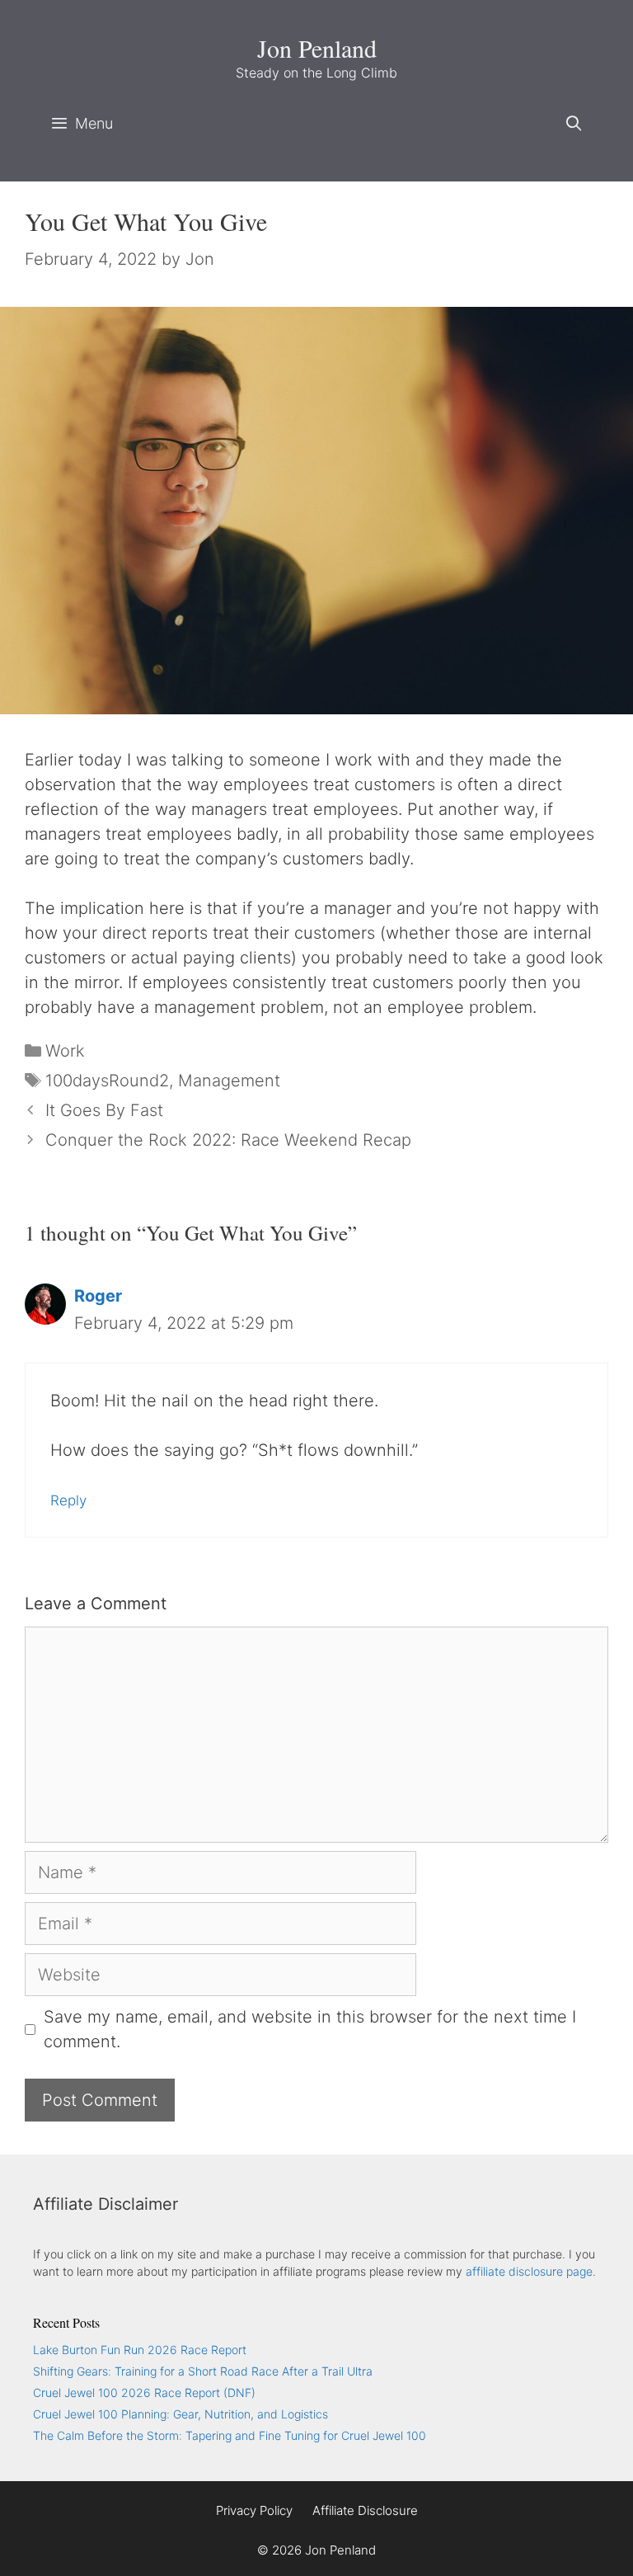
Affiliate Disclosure (365, 2510)
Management (229, 1081)
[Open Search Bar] (574, 124)
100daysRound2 (107, 1081)
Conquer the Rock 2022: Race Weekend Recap (228, 1140)
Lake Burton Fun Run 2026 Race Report (140, 2350)
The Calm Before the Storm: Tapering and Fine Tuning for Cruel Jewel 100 (230, 2435)
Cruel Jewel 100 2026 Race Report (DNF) (144, 2392)
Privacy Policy (254, 2510)
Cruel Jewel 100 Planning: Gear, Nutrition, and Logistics (181, 2414)
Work (65, 1051)
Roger (98, 1296)
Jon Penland (317, 48)
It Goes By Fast (104, 1110)
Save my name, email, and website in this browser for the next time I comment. (310, 2029)
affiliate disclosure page (529, 2271)
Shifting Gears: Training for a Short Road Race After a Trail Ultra (203, 2371)
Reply (68, 1500)
